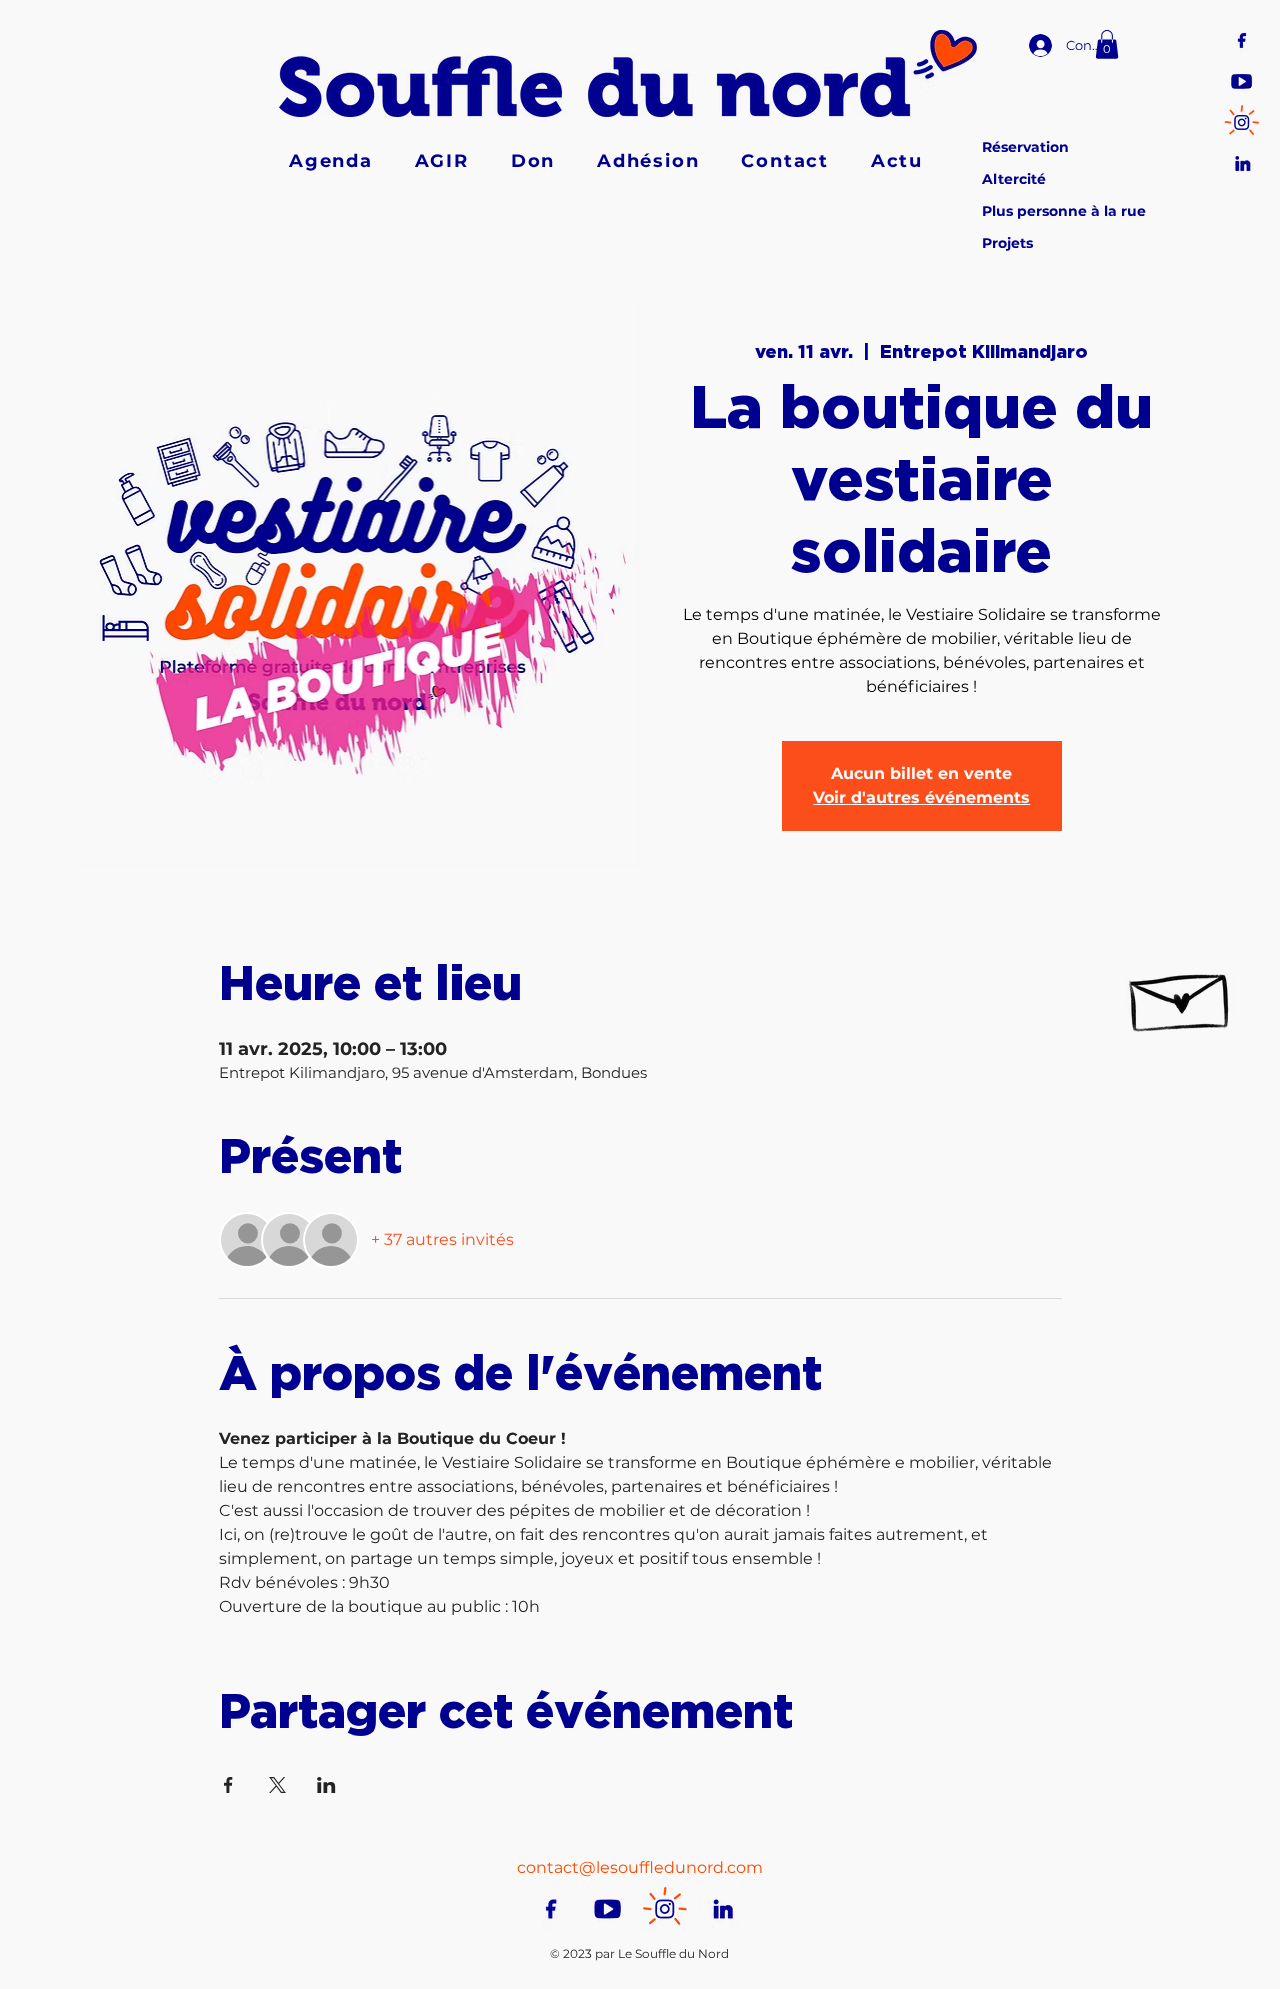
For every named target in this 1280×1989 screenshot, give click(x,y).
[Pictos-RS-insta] (1241, 120)
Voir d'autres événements (921, 797)
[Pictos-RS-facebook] (1241, 38)
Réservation (1025, 147)
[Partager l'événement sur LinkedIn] (326, 1785)
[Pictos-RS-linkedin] (1241, 161)
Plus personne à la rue (1064, 211)
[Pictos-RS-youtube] (1241, 79)
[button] (1107, 44)
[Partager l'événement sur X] (277, 1785)
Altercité (1014, 179)
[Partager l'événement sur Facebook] (228, 1785)
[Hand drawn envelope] (1181, 994)
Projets (1007, 243)
